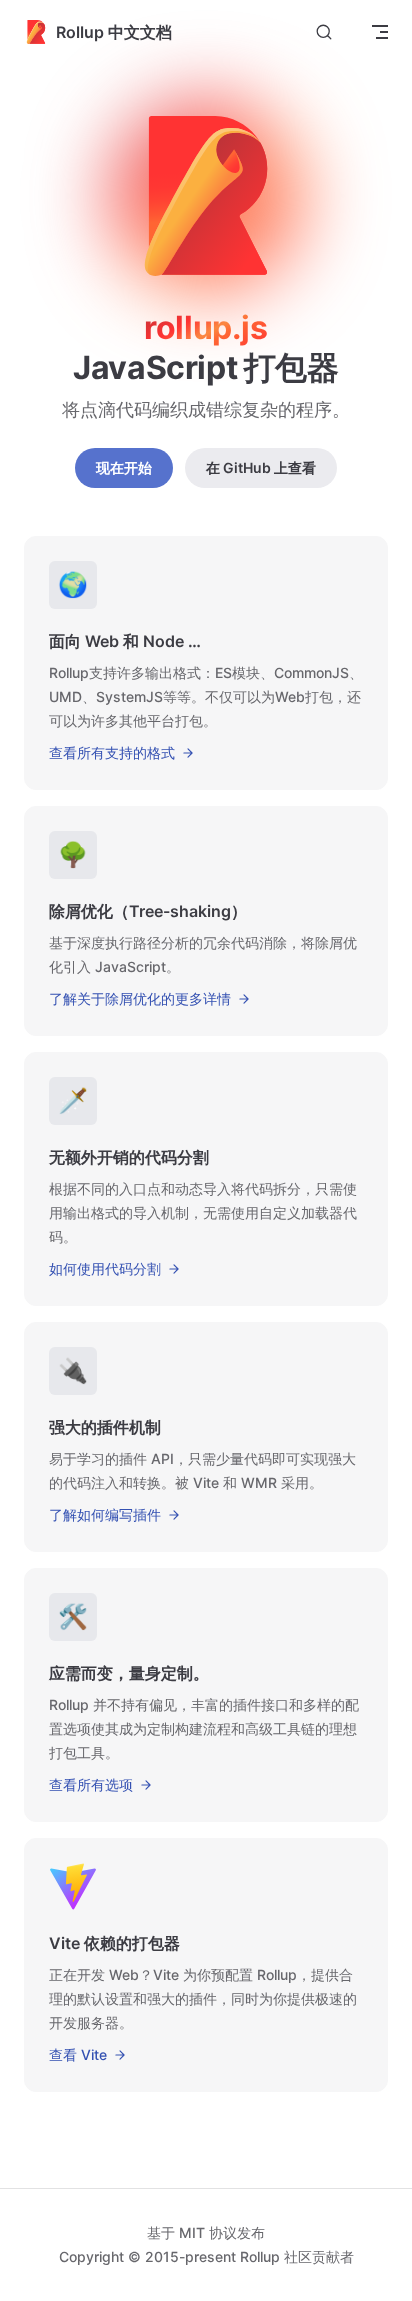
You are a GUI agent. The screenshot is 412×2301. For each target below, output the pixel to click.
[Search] (324, 32)
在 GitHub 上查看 (261, 467)
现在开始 (124, 467)
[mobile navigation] (380, 32)
